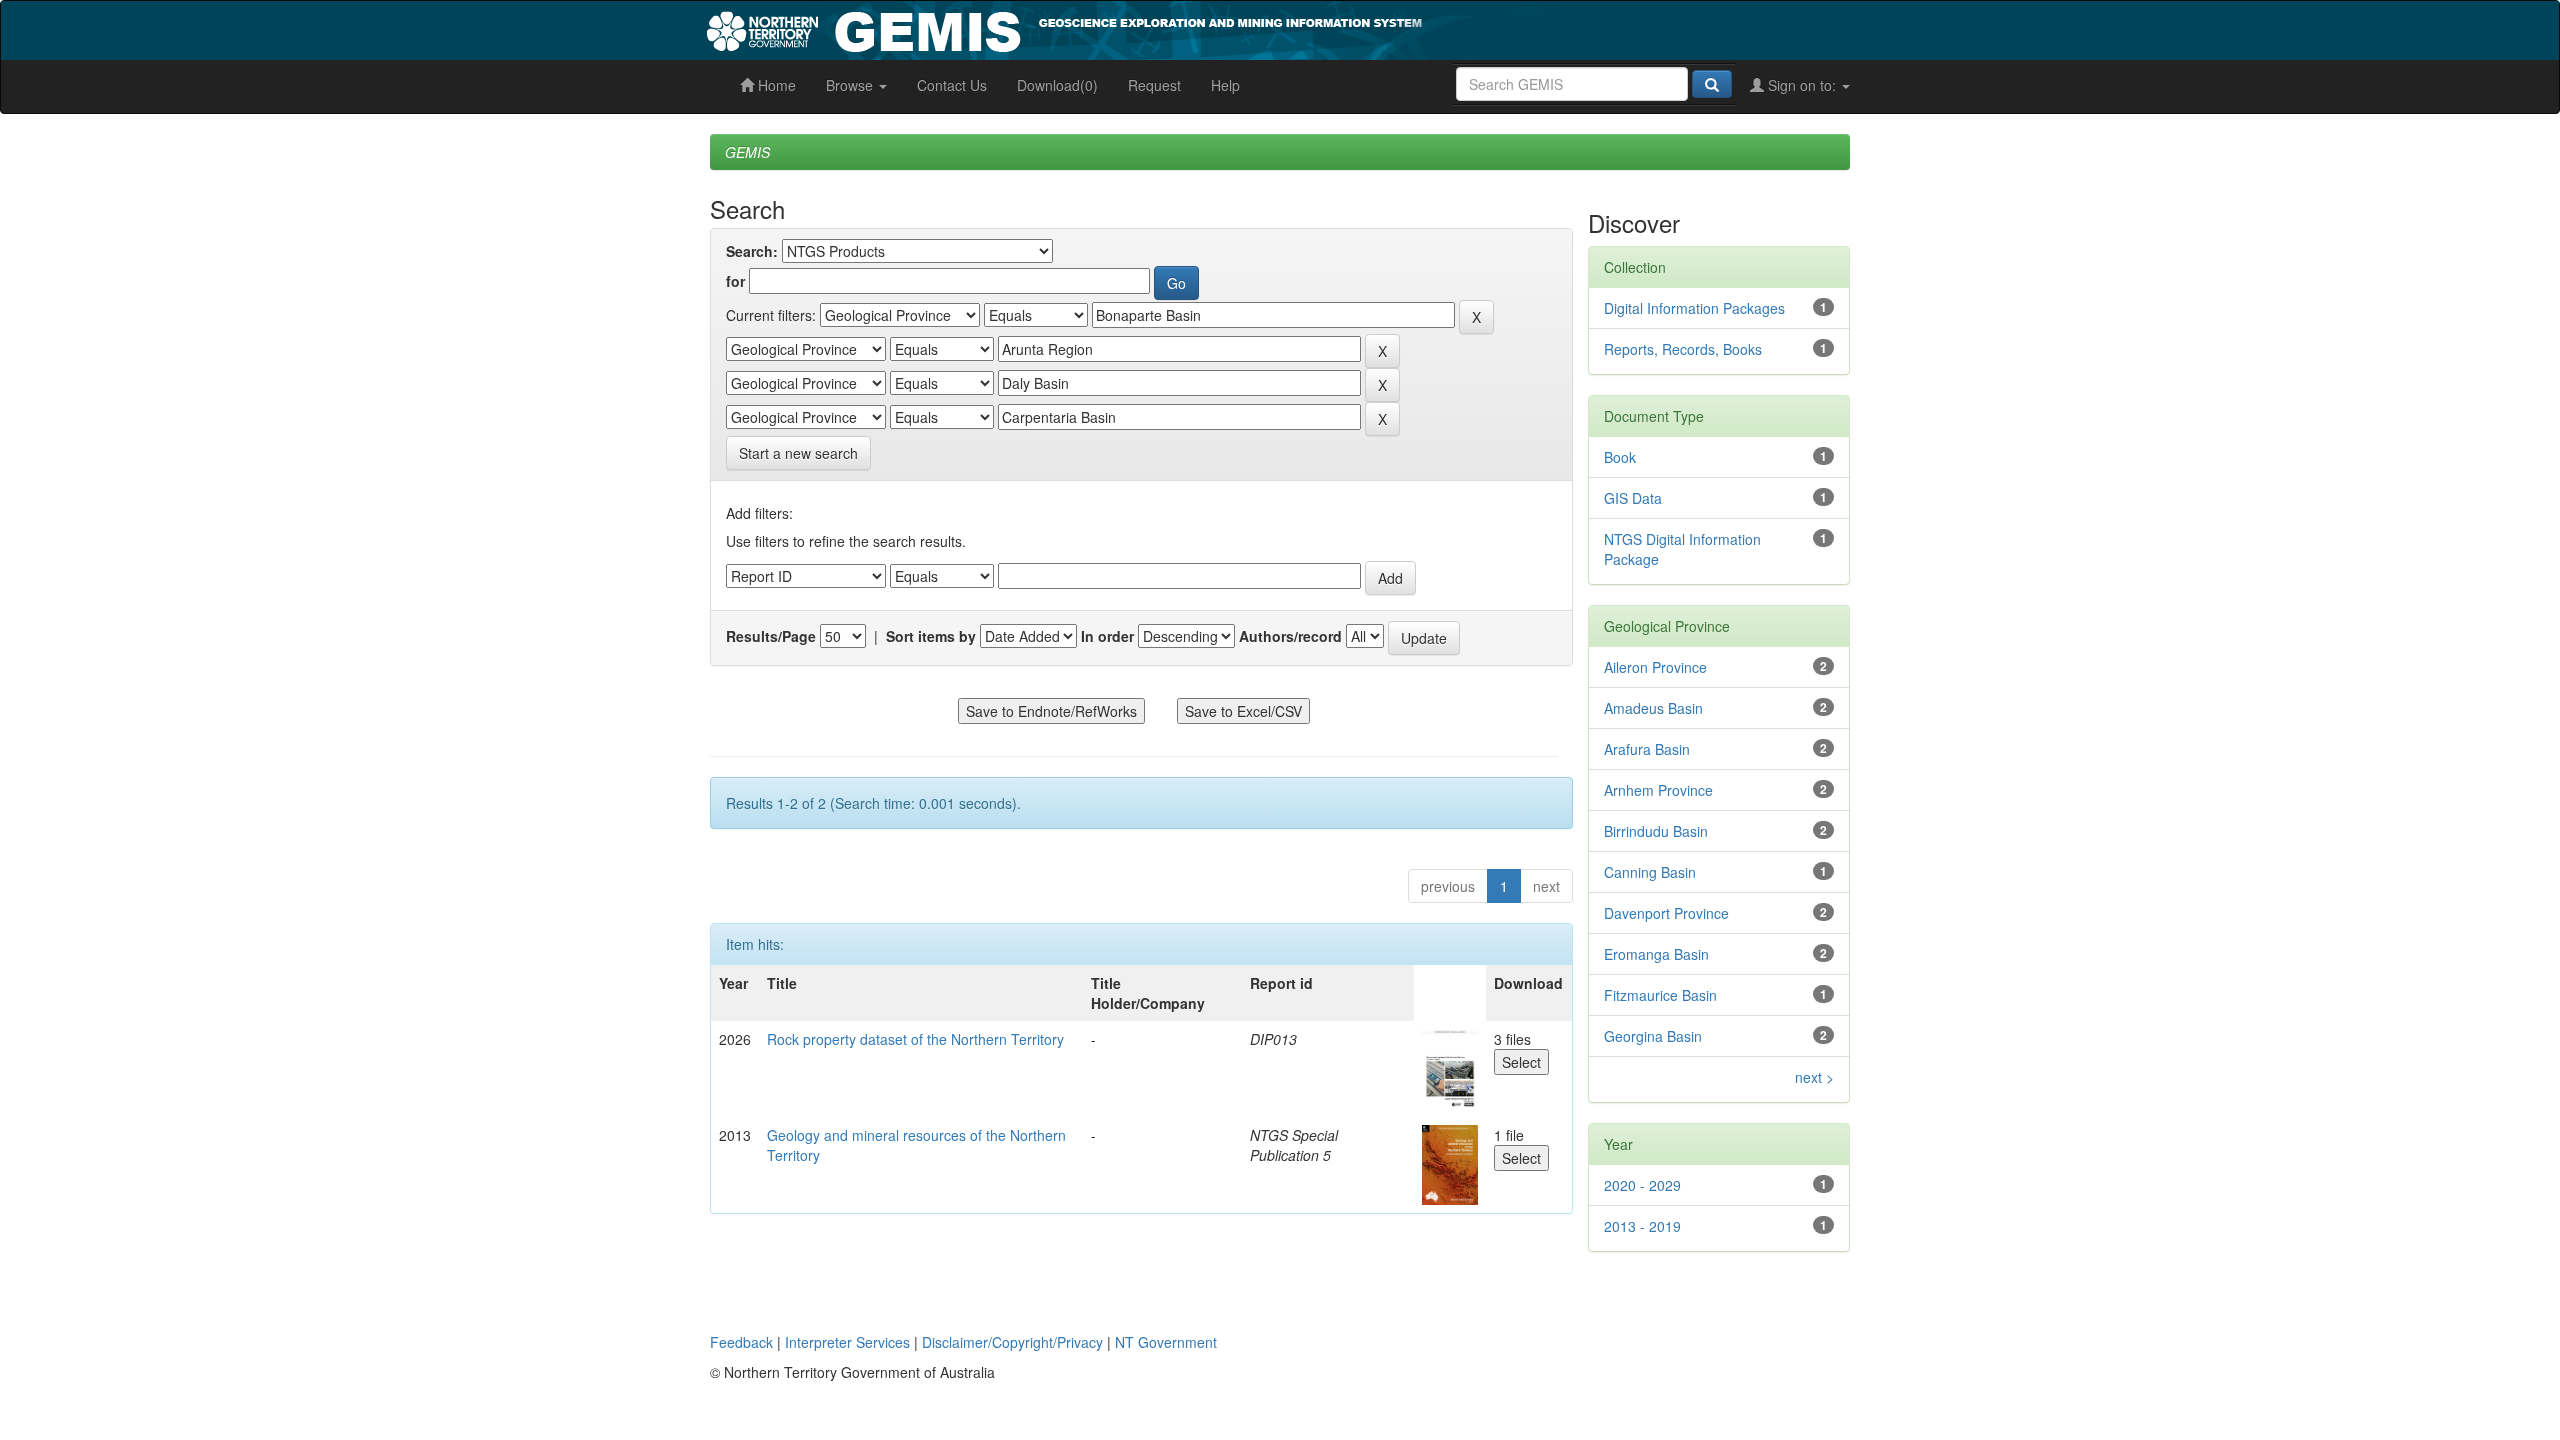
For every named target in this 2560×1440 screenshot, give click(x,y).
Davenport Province (1666, 913)
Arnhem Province (1658, 790)
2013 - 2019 (1642, 1226)
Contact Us (952, 85)
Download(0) (1057, 85)
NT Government (1166, 1342)
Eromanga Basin (1656, 954)
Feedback (741, 1342)
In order (1107, 636)
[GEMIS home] (1214, 28)
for (735, 281)
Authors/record (1290, 636)
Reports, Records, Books (1683, 349)
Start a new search (798, 453)
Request (1154, 85)
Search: (752, 251)
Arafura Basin (1647, 749)
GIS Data (1633, 498)
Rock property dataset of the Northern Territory (915, 1039)
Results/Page (771, 636)
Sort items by (931, 636)
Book (1620, 457)
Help (1225, 85)
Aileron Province (1655, 667)
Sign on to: (1802, 85)
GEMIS (747, 152)
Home (775, 85)
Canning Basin (1650, 872)
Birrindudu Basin (1656, 831)
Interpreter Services (847, 1342)
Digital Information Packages (1694, 308)
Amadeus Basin (1653, 708)
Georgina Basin (1653, 1036)
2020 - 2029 (1642, 1185)
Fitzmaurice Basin (1660, 995)
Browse (851, 85)
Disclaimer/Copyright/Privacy (1012, 1342)
